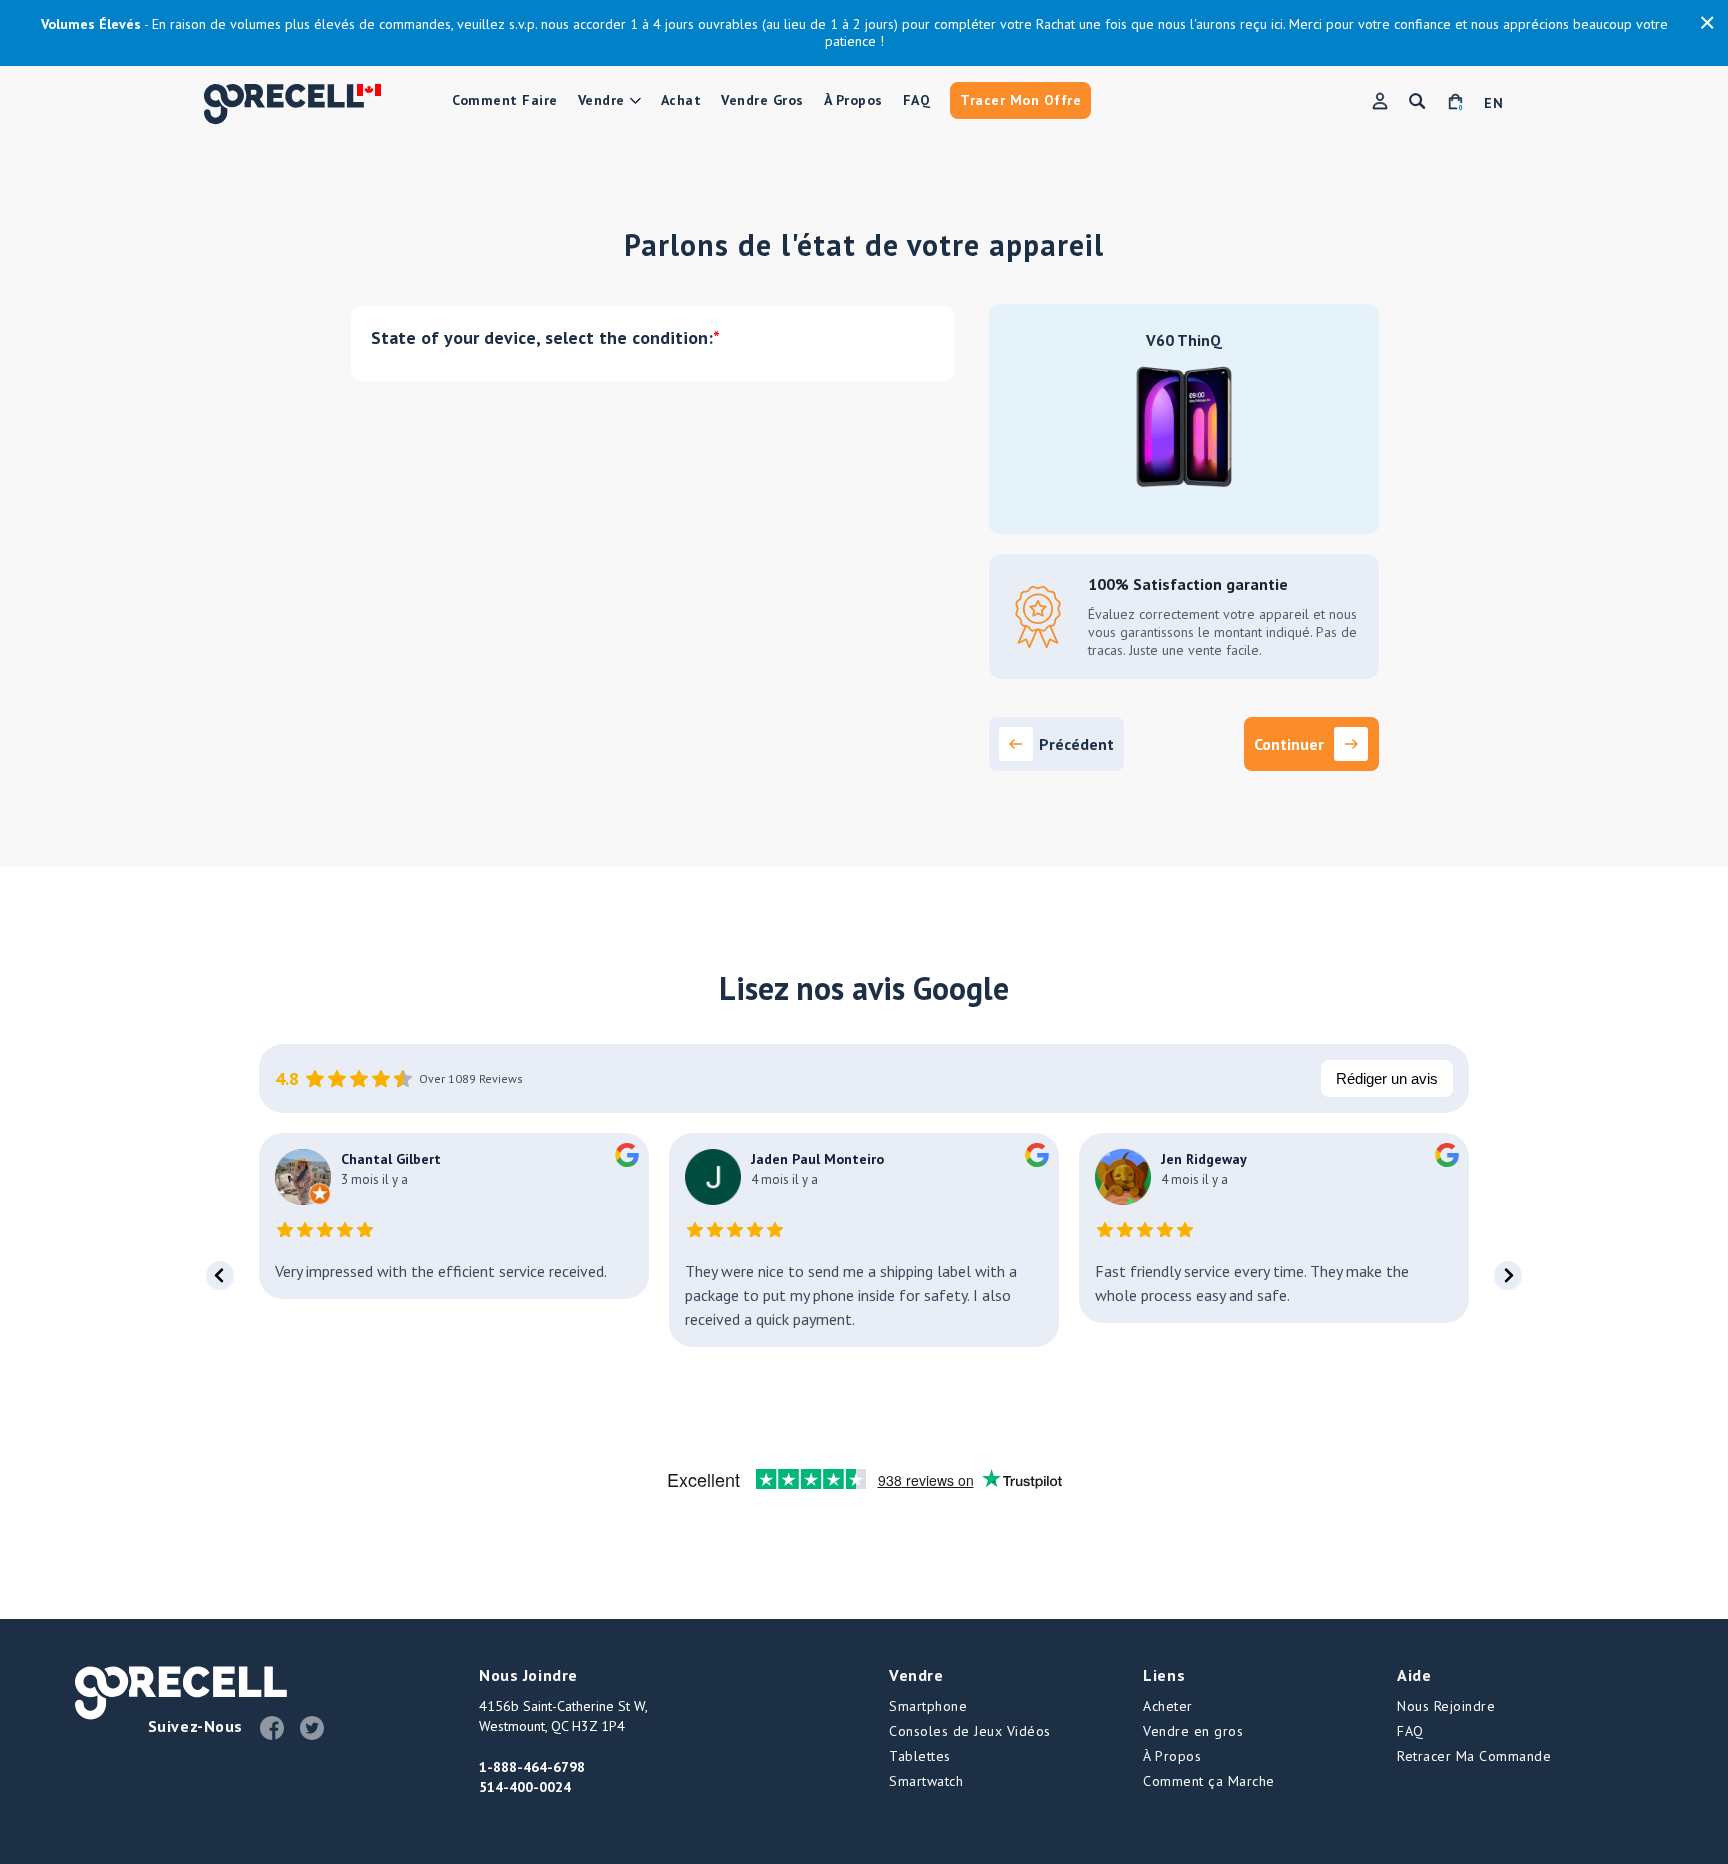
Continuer (1289, 744)
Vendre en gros (1193, 1731)
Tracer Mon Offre (1020, 100)
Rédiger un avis (1387, 1078)
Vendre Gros (762, 100)
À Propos (853, 100)
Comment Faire (505, 100)
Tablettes (920, 1756)
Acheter (1168, 1706)
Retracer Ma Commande (1474, 1756)
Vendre (601, 100)
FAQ (917, 100)
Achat (681, 100)
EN (1493, 103)
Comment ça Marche (1209, 1781)
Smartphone (928, 1706)
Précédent (1076, 744)
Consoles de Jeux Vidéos (970, 1731)
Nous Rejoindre (1446, 1706)
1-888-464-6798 (532, 1767)
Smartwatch (926, 1781)
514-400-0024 (525, 1787)
